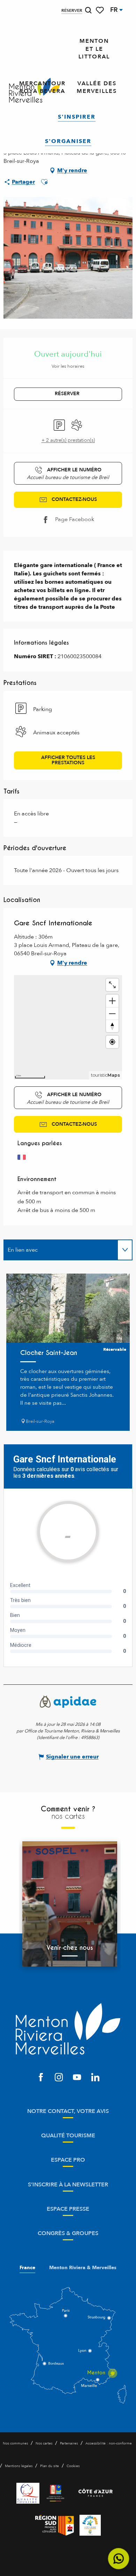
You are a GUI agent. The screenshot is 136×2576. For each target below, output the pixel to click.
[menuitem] (94, 49)
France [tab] (27, 2268)
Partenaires (69, 2443)
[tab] (61, 1250)
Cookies (73, 2466)
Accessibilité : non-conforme (109, 2443)
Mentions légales (19, 2466)
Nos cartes (44, 2443)
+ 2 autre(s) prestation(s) (68, 440)
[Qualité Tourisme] (28, 2493)
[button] (88, 10)
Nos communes (15, 2443)
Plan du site (50, 2466)
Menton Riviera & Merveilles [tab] (83, 2268)
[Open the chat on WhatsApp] (119, 2559)
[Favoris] (100, 10)
